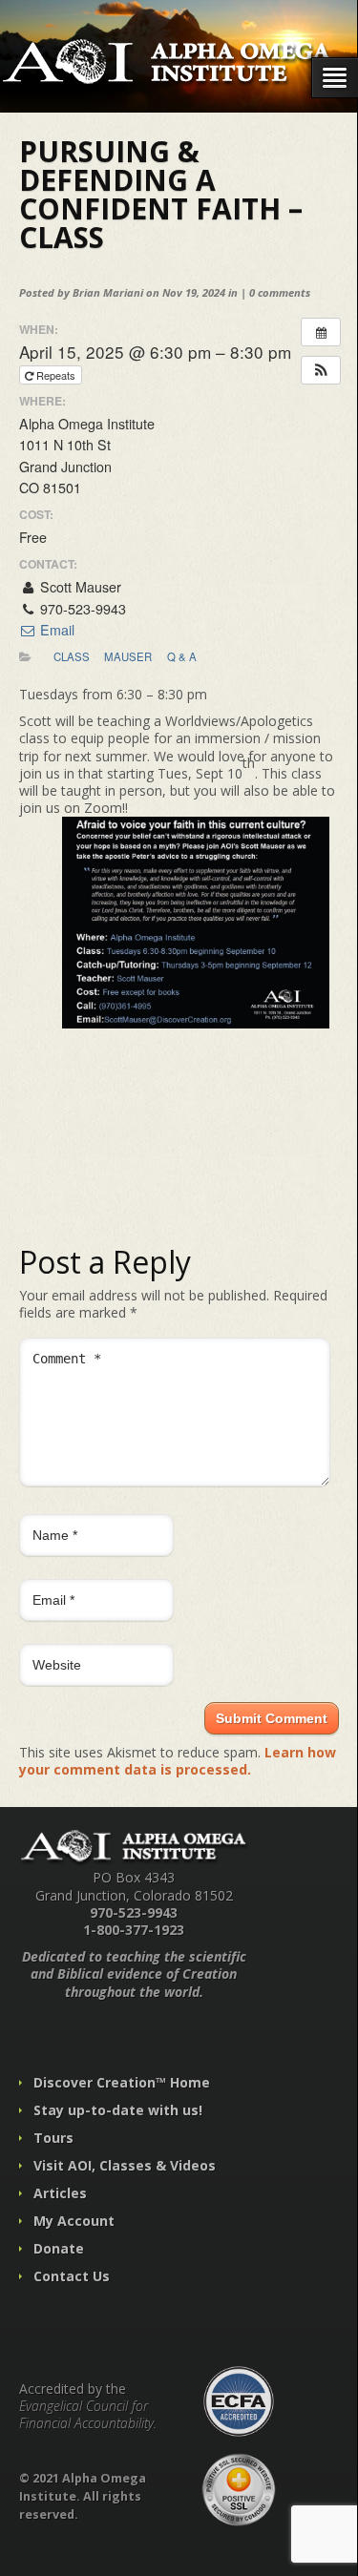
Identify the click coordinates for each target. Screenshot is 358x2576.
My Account (74, 2221)
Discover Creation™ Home (122, 2082)
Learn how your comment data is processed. (178, 1761)
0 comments (280, 292)
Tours (53, 2138)
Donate (59, 2248)
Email (55, 630)
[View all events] (321, 332)
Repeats (56, 375)
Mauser (128, 656)
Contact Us (72, 2276)
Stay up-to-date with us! (118, 2110)
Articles (60, 2193)
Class (72, 656)
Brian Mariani (108, 292)
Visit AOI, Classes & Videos (125, 2165)
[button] (321, 370)
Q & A (182, 656)
